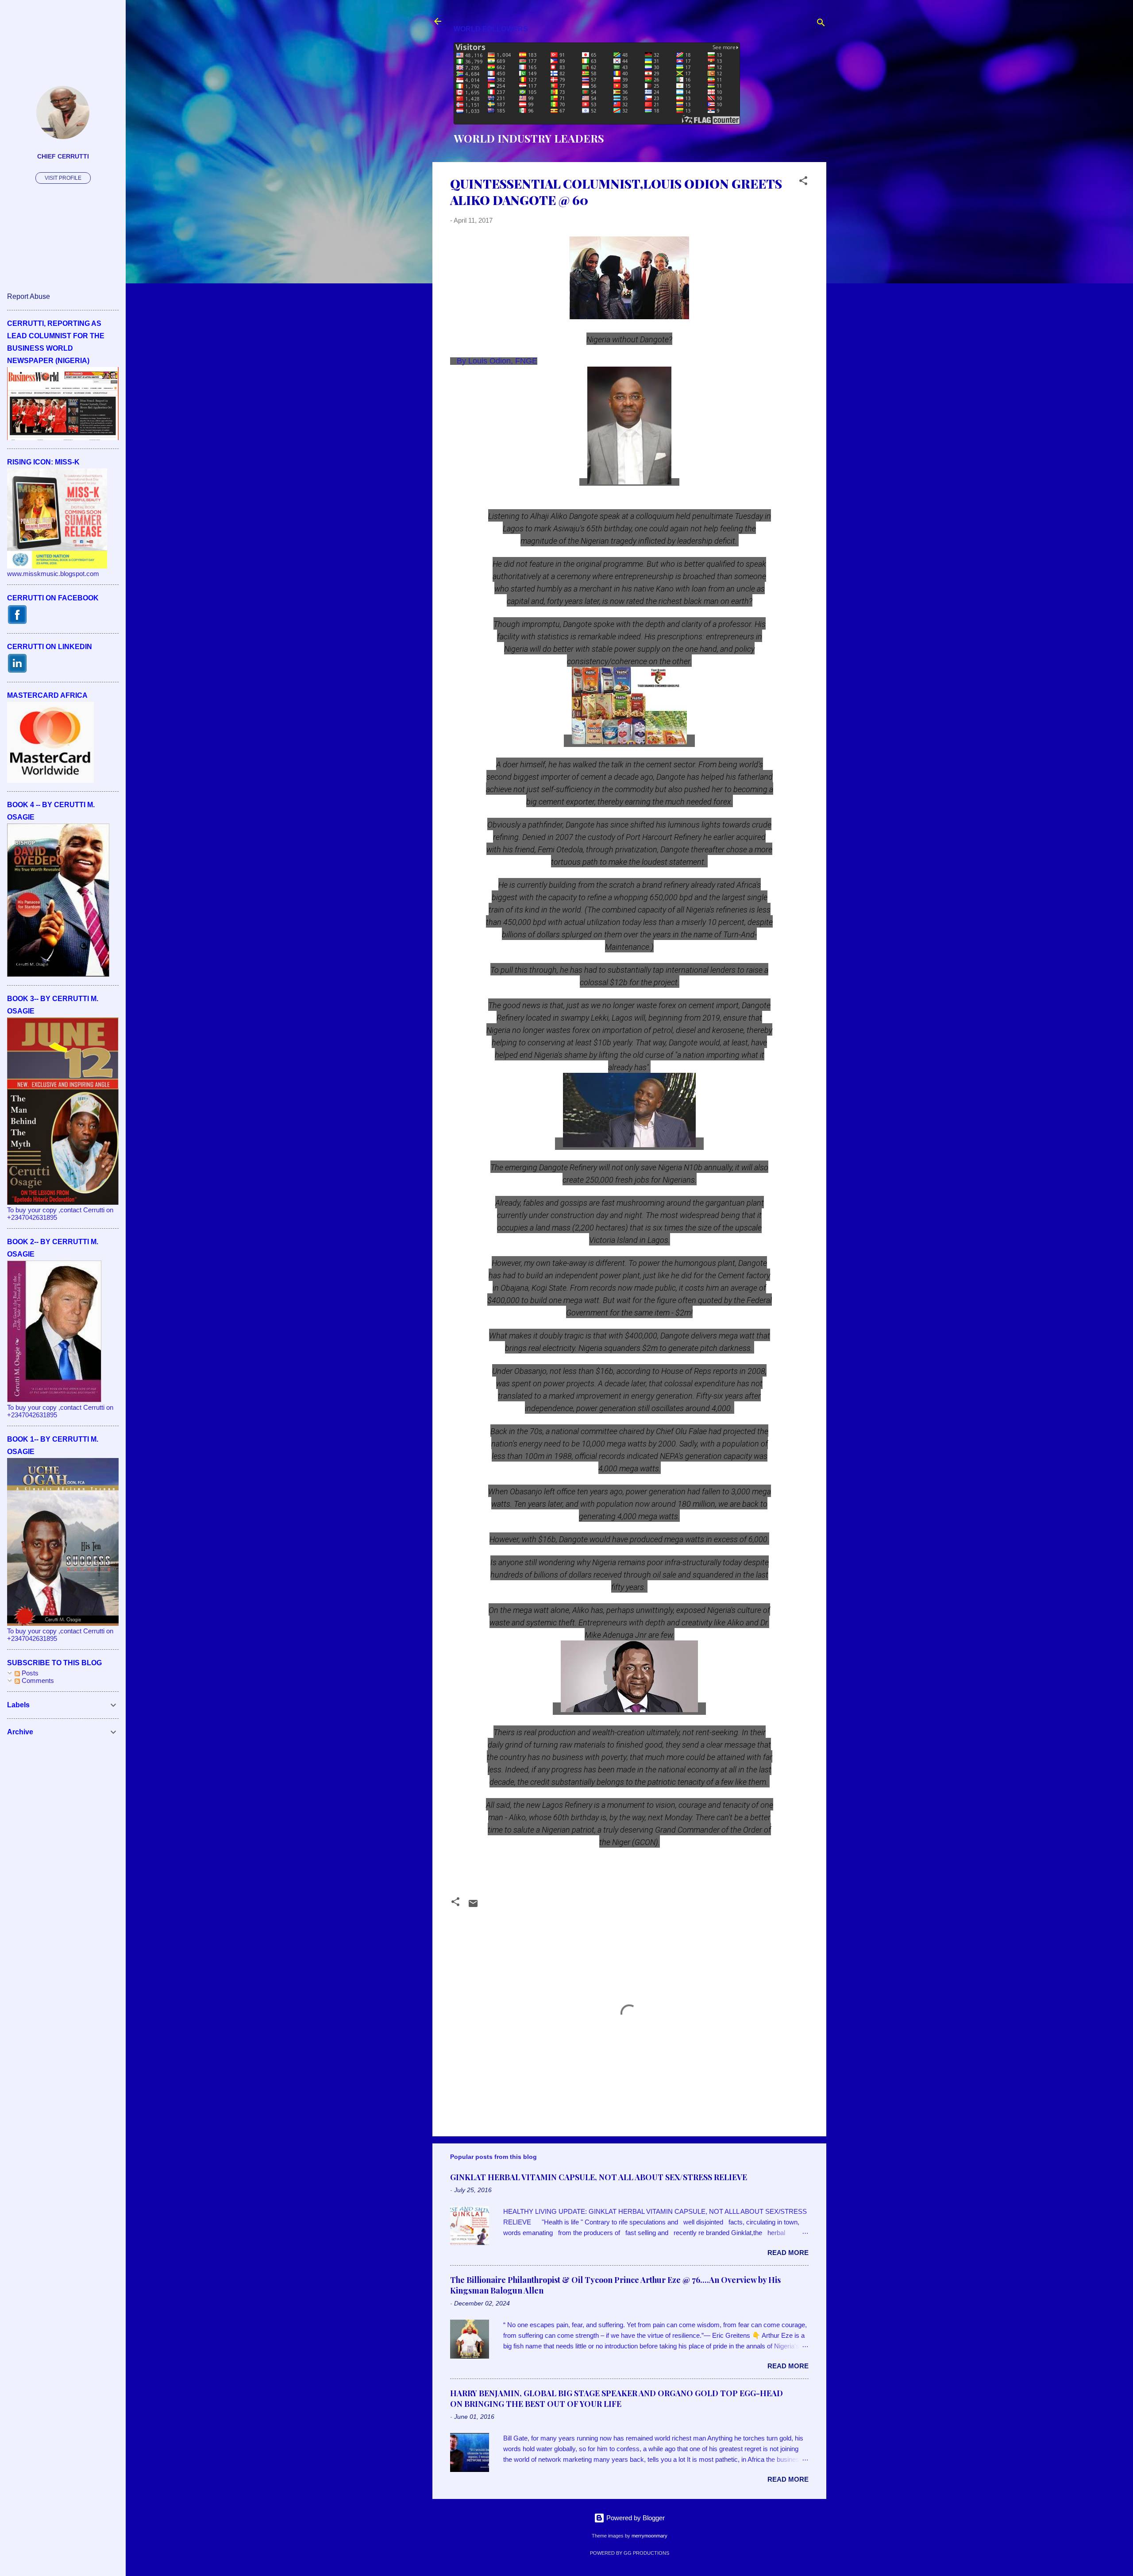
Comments (37, 1681)
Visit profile (63, 178)
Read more (788, 2253)
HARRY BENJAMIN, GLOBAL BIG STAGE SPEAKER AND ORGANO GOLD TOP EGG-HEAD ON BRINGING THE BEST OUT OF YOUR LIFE (617, 2398)
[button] (803, 182)
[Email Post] (473, 1906)
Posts (29, 1673)
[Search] (821, 24)
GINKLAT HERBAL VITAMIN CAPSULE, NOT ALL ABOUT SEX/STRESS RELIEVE (599, 2177)
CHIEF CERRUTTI (63, 157)
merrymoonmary (649, 2536)
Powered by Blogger (635, 2518)
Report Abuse (29, 296)
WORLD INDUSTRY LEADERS (529, 138)
